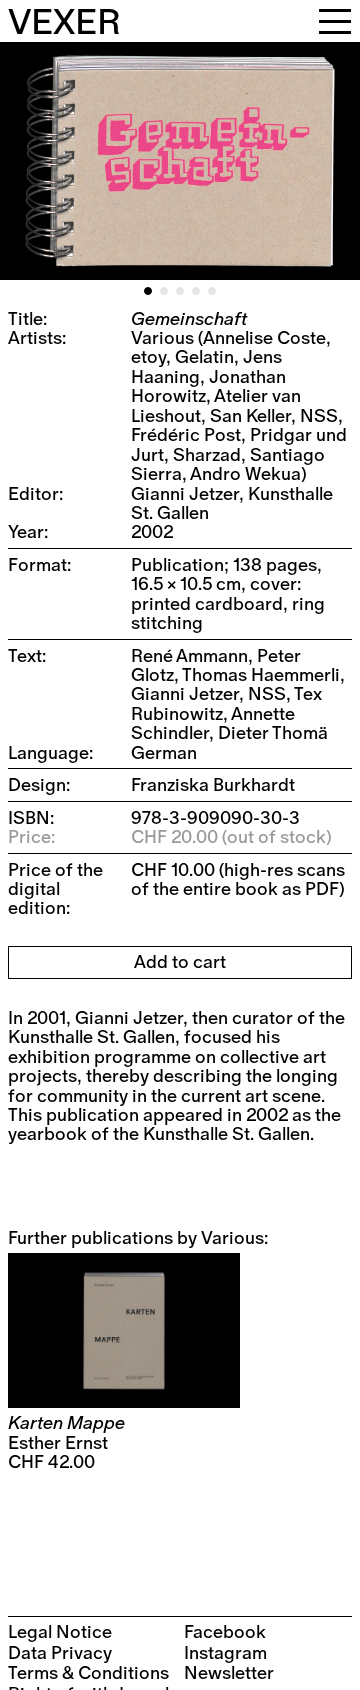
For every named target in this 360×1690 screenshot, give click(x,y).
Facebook (225, 1632)
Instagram (225, 1653)
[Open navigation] (335, 21)
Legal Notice (60, 1632)
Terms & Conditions (88, 1673)
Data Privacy (60, 1653)
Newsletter (229, 1673)
